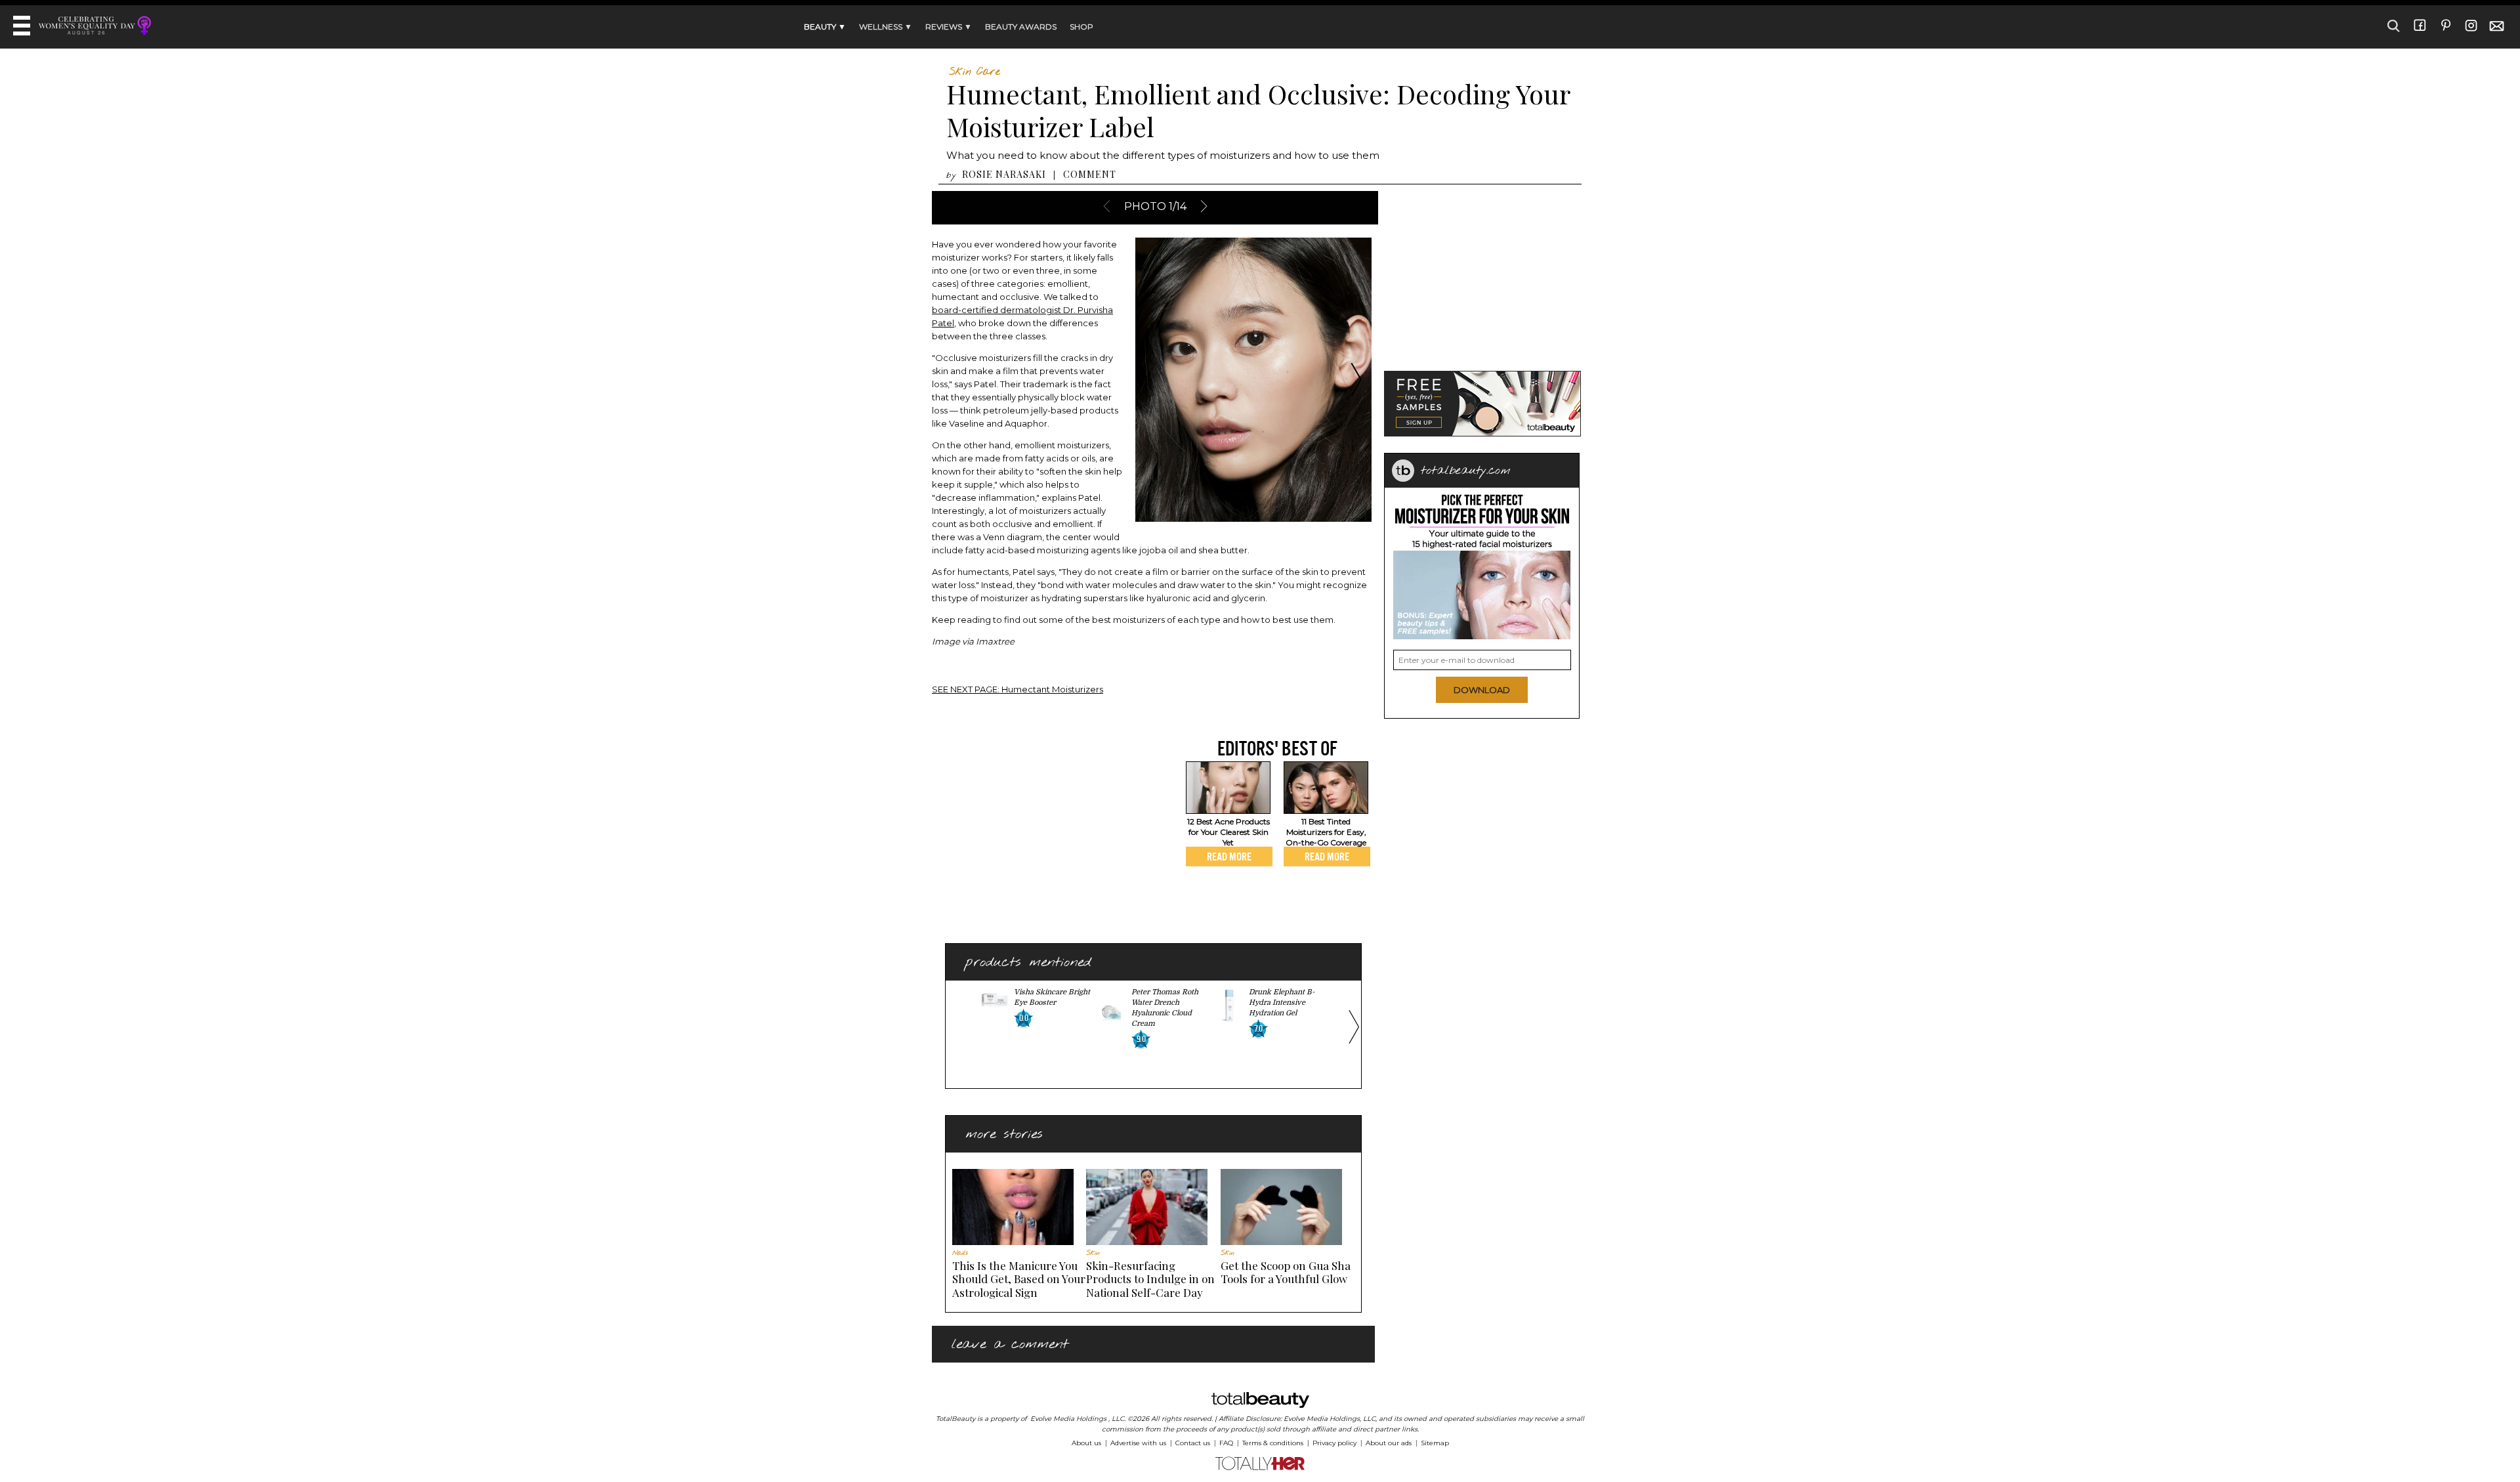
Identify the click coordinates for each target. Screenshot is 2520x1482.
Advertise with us (1138, 1443)
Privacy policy (1334, 1443)
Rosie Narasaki (1004, 174)
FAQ (1226, 1443)
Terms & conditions (1273, 1443)
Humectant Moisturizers (1018, 689)
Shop (1081, 27)
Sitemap (1435, 1443)
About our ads (1389, 1443)
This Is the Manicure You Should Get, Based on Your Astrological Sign (1019, 1279)
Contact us (1193, 1443)
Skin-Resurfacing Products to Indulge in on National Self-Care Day (1150, 1279)
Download (1482, 690)
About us (1086, 1443)
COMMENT (1090, 174)
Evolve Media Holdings (1068, 1419)
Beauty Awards (1021, 27)
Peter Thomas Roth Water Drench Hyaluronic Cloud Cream (1165, 1008)
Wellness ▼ (886, 27)
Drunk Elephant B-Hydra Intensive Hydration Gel (1282, 1003)
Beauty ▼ (825, 27)
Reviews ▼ (949, 27)
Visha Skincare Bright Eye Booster (1052, 997)
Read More (1229, 857)
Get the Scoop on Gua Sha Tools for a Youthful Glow (1286, 1272)
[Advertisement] (1042, 828)
